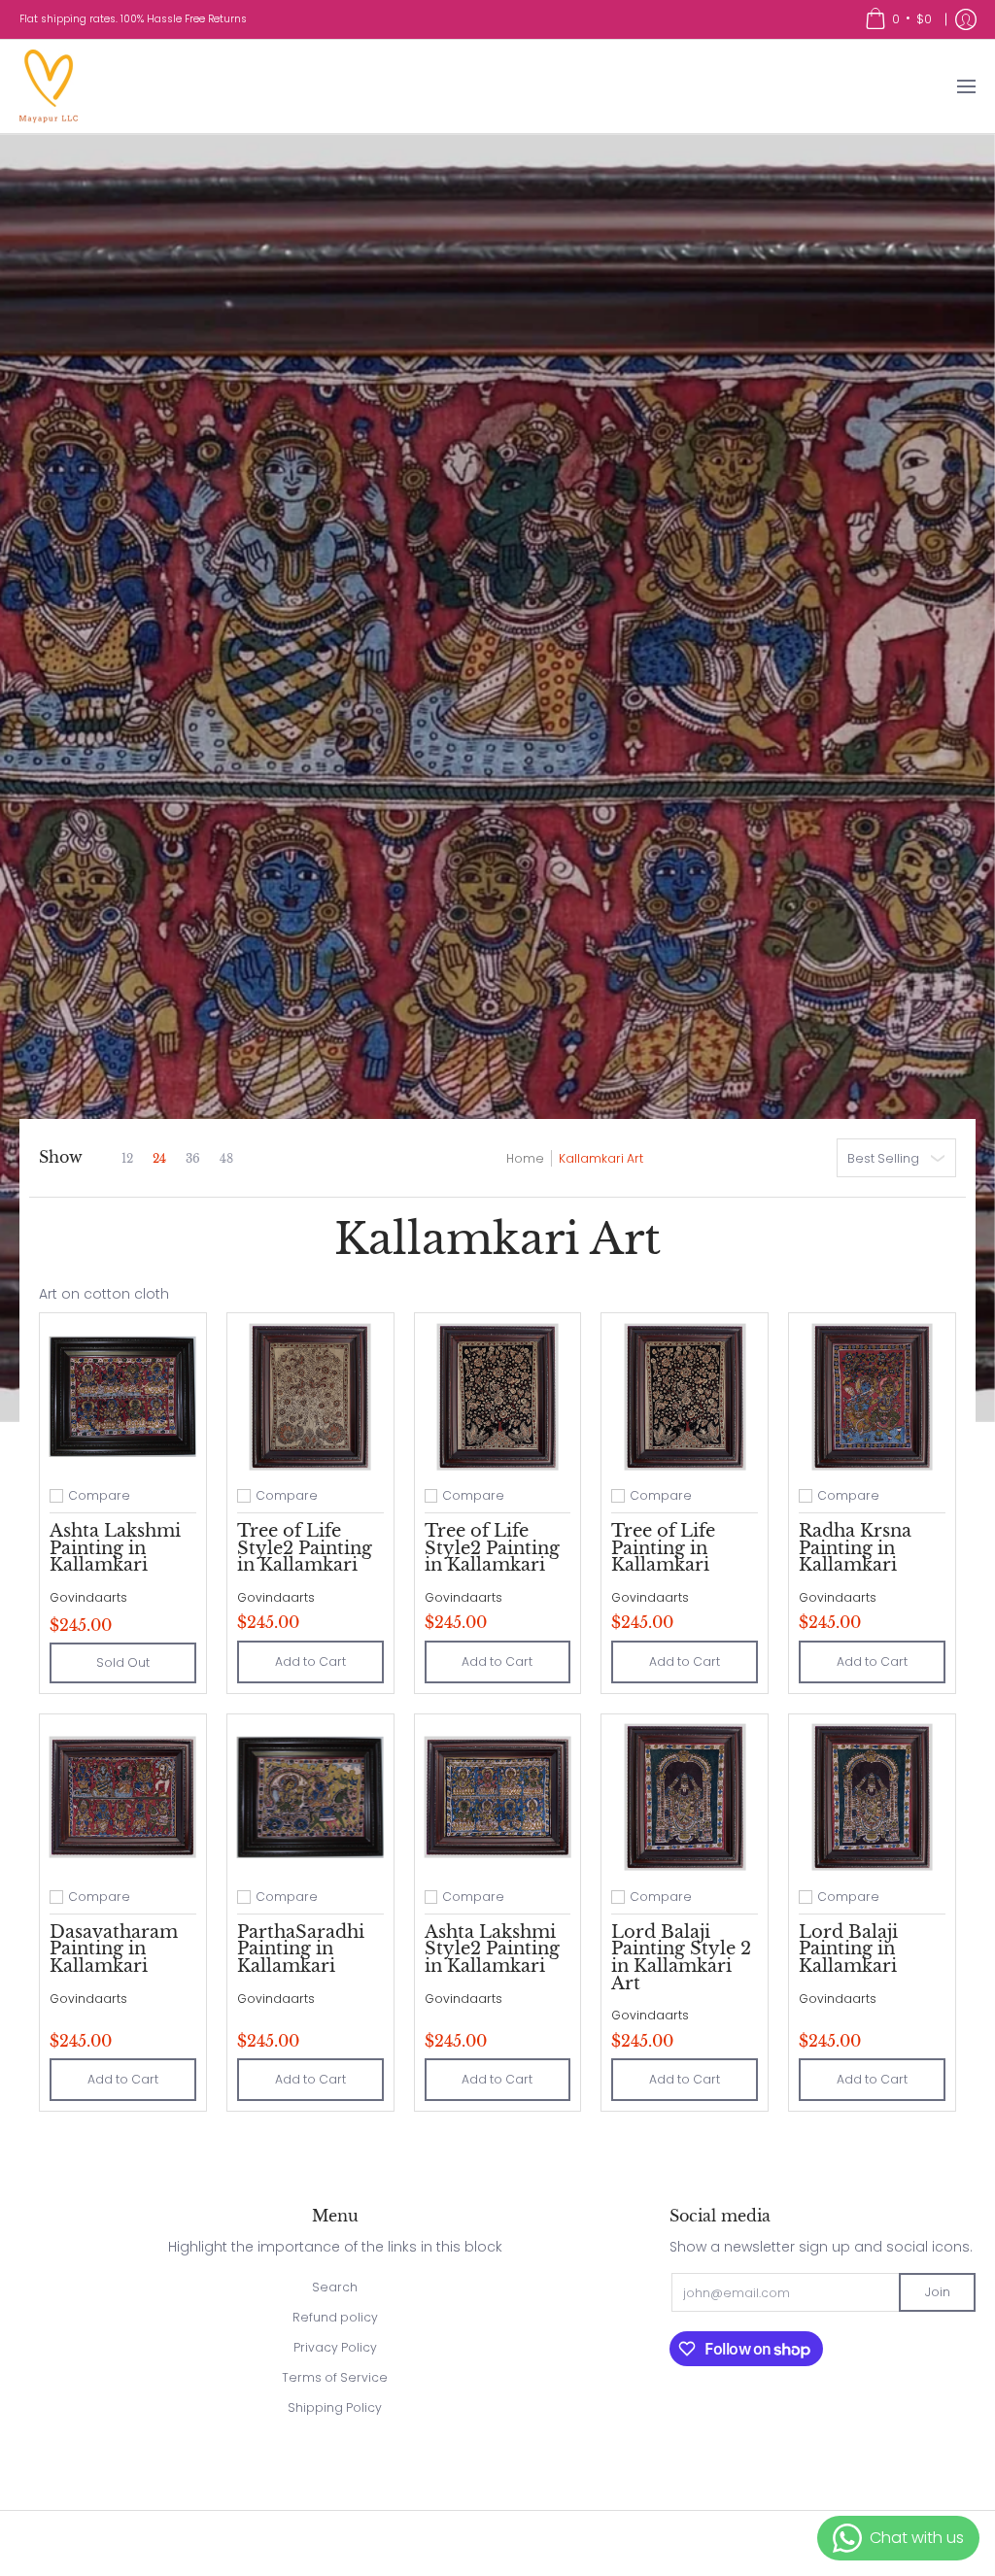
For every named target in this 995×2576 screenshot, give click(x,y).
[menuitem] (898, 19)
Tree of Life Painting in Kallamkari (663, 1548)
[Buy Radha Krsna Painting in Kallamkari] (872, 1396)
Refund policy (335, 2317)
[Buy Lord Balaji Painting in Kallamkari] (872, 1797)
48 (226, 1159)
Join (938, 2292)
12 (127, 1159)
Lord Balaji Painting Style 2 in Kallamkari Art (681, 1958)
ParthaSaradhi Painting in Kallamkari (301, 1949)
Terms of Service (335, 2377)
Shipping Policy (335, 2407)
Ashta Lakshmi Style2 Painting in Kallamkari (492, 1949)
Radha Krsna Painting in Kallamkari (855, 1548)
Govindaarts (88, 1597)
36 (193, 1159)
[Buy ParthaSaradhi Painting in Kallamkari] (310, 1797)
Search (335, 2287)
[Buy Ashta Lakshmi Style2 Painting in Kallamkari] (498, 1797)
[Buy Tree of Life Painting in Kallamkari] (685, 1396)
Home (525, 1158)
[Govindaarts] (49, 86)
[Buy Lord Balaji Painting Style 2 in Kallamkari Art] (685, 1797)
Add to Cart (310, 1661)
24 (159, 1159)
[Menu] (965, 86)
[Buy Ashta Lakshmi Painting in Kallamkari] (123, 1396)
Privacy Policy (335, 2347)
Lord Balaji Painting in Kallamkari (848, 1949)
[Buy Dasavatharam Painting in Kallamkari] (123, 1797)
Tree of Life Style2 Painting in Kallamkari (305, 1548)
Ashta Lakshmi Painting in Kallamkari (115, 1548)
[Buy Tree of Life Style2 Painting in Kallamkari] (310, 1396)
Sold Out (123, 1662)
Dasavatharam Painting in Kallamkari (114, 1949)
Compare (99, 1496)
